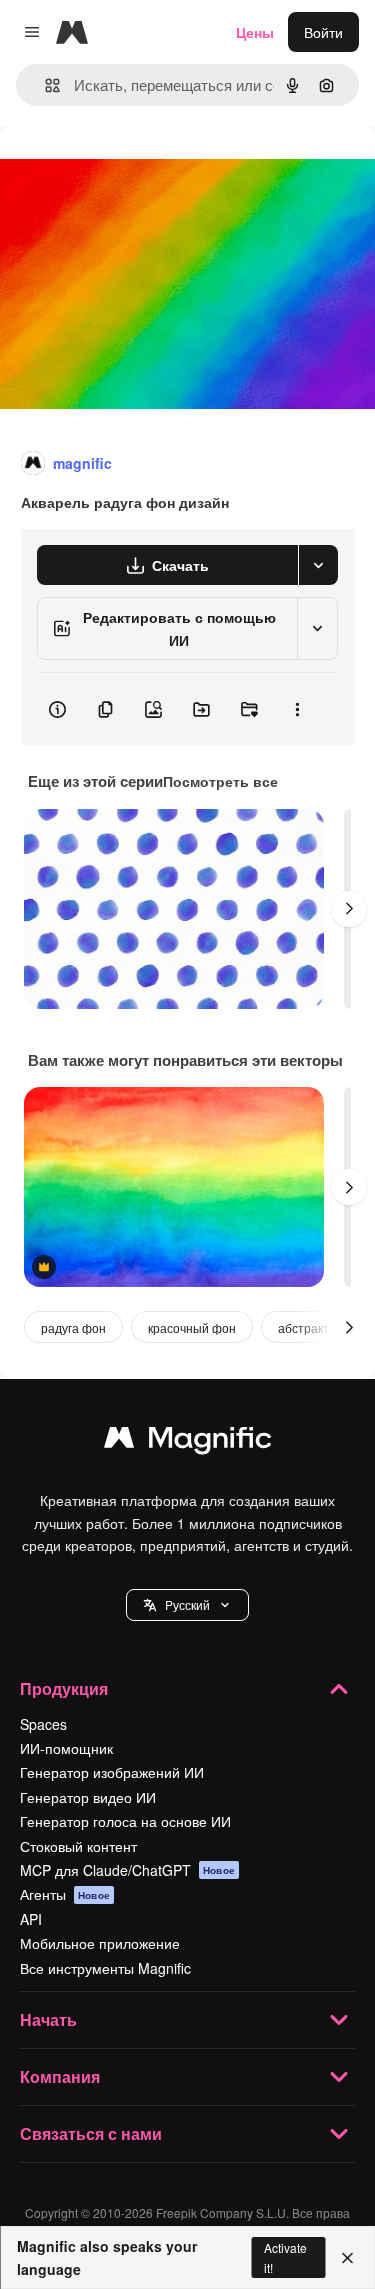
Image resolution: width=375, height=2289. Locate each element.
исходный (134, 171)
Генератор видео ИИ (88, 1797)
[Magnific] (188, 1442)
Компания (60, 2076)
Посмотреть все (220, 781)
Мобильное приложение (100, 1943)
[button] (187, 1605)
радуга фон (73, 1327)
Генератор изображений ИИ (112, 1772)
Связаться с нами (91, 2133)
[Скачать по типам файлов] (318, 565)
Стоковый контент (78, 1846)
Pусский (187, 1604)
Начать (48, 2019)
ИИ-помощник (66, 1748)
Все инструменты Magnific (105, 1968)
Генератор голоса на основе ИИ (125, 1821)
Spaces (43, 1724)
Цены (255, 32)
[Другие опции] (297, 709)
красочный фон (192, 1327)
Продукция (64, 1688)
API (31, 1919)
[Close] (347, 2258)
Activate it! (285, 2257)
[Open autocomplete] (44, 85)
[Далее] (349, 909)
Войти (323, 32)
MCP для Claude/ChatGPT (127, 1870)
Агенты (65, 1894)
